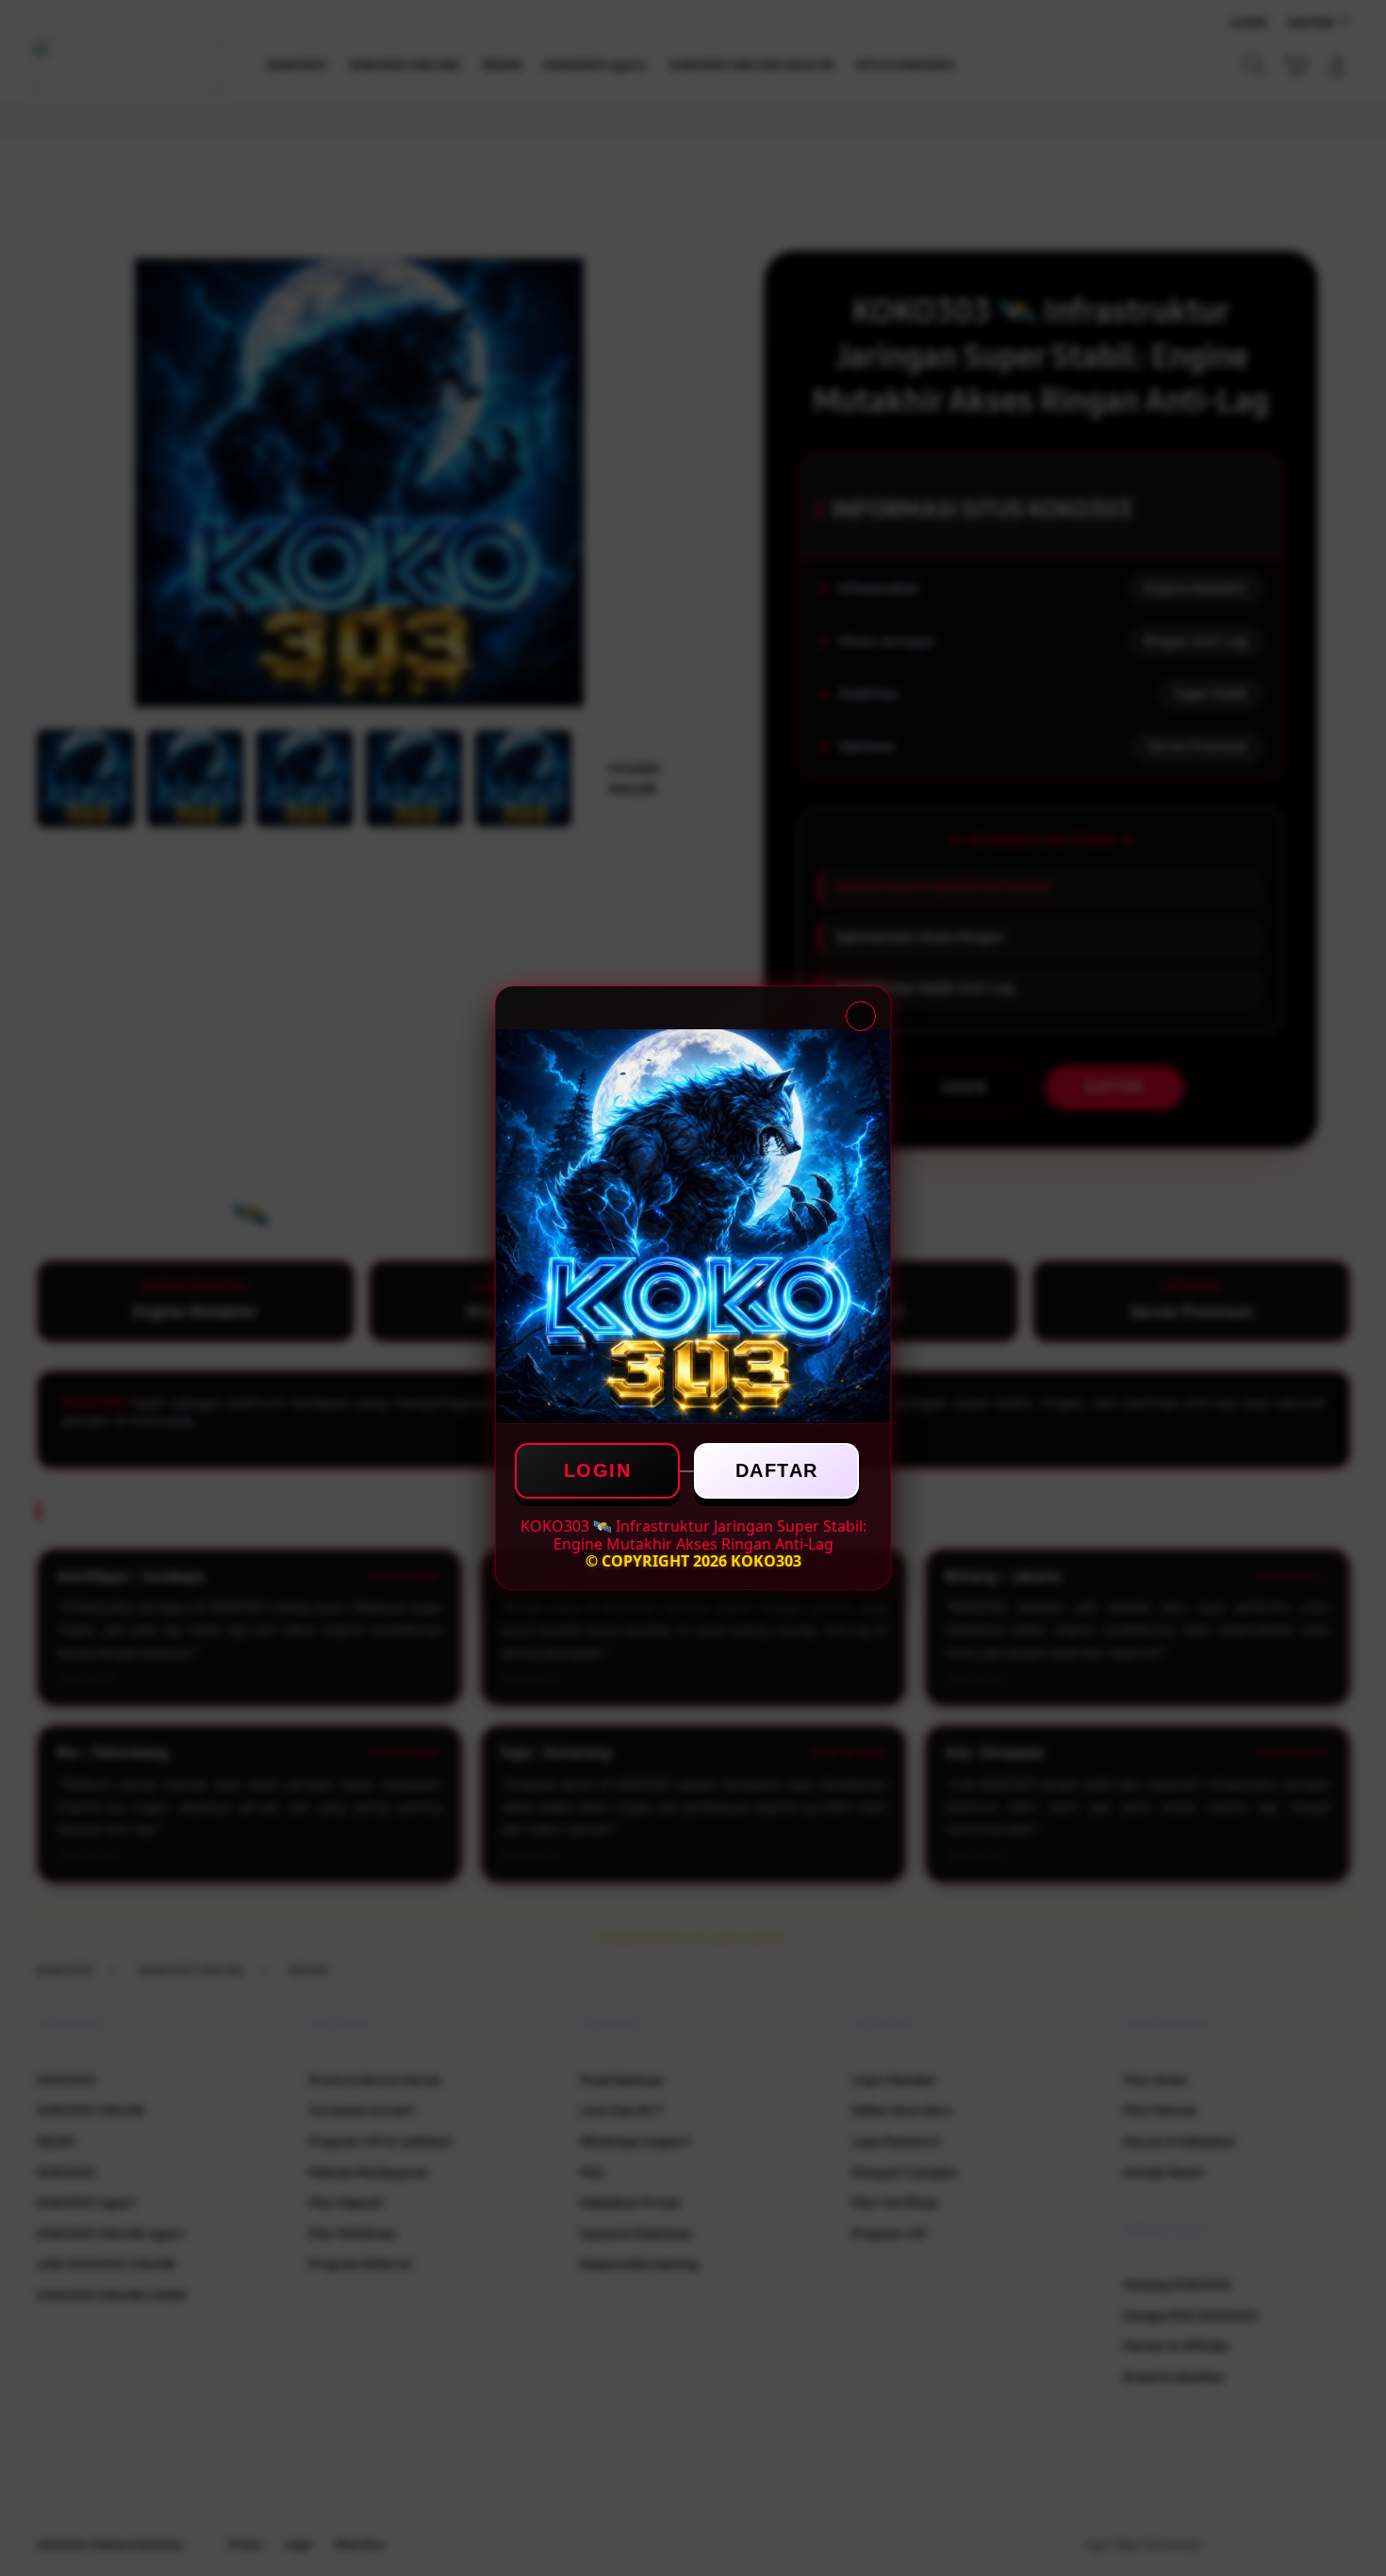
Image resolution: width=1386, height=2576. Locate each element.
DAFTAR (777, 1470)
